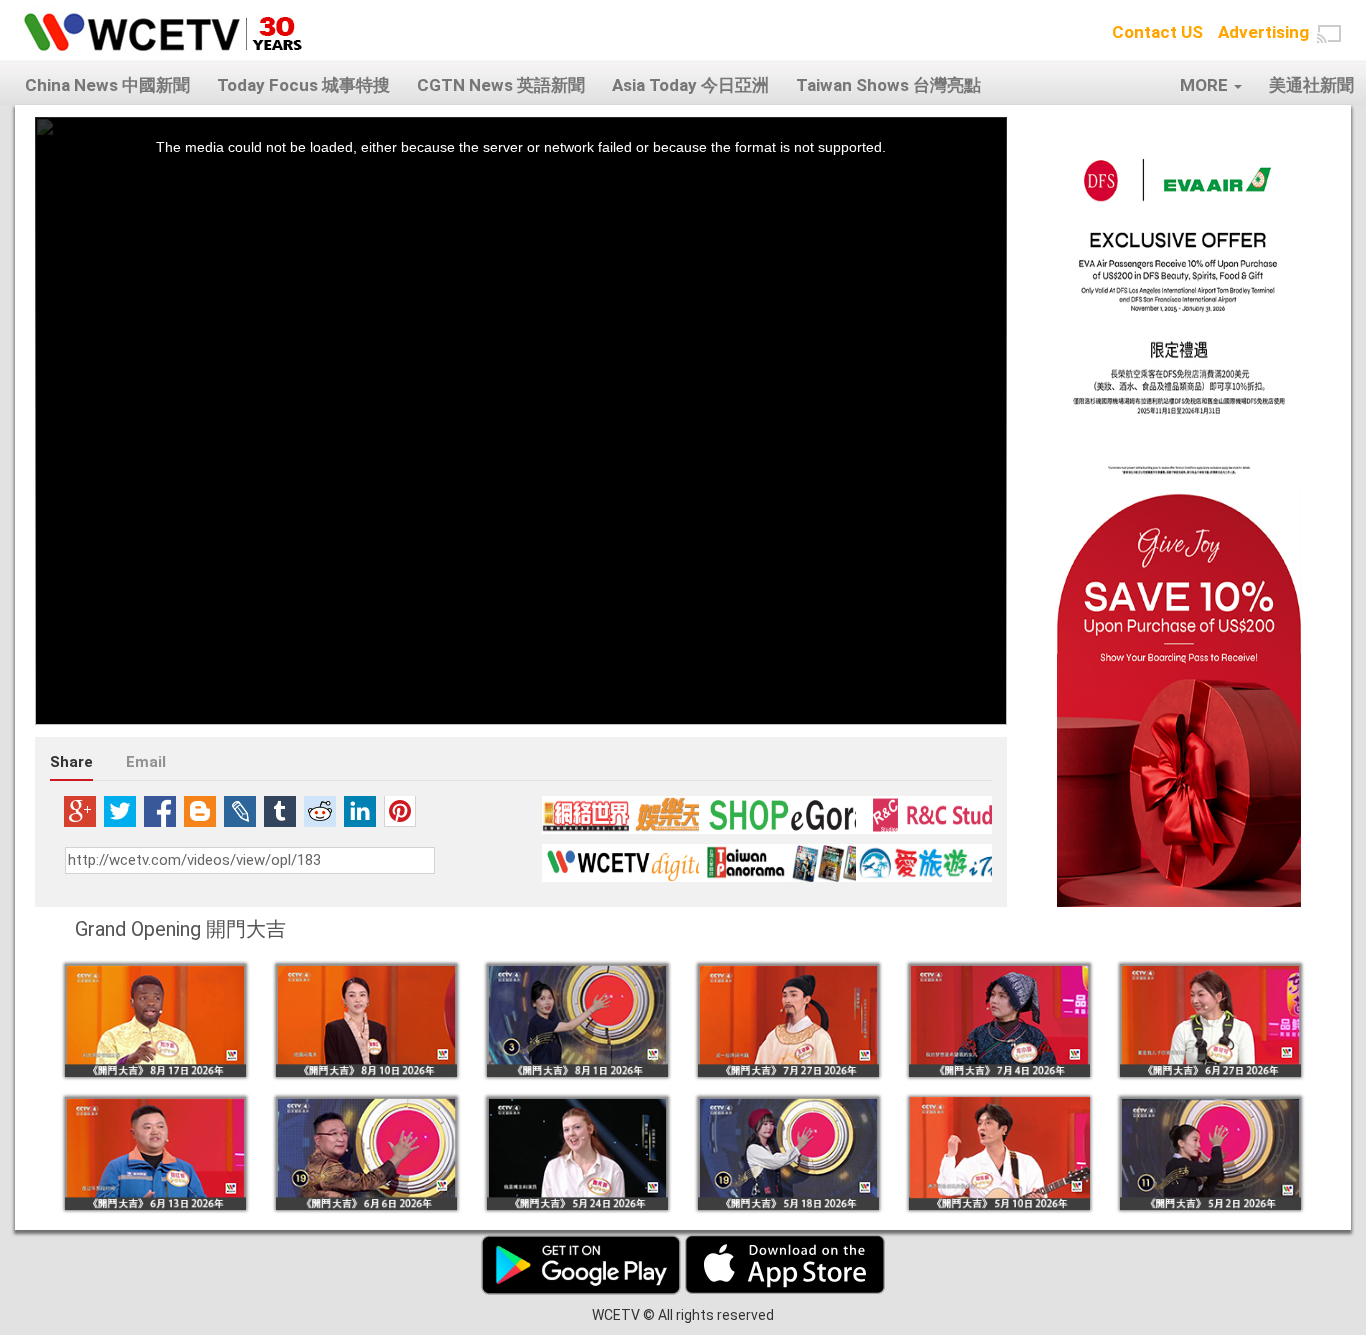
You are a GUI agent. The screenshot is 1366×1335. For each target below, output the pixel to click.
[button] (1329, 34)
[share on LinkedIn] (360, 811)
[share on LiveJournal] (240, 811)
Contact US (1157, 32)
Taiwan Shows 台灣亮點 (888, 85)
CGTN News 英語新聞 (501, 85)
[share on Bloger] (200, 811)
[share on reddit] (320, 811)
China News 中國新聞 (107, 85)
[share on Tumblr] (280, 811)
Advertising (1263, 32)
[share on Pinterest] (400, 811)
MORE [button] (1206, 85)
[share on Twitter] (120, 811)
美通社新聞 (1311, 85)
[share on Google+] (80, 811)
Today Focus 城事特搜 (303, 85)
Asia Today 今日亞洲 (690, 85)
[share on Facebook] (160, 811)
